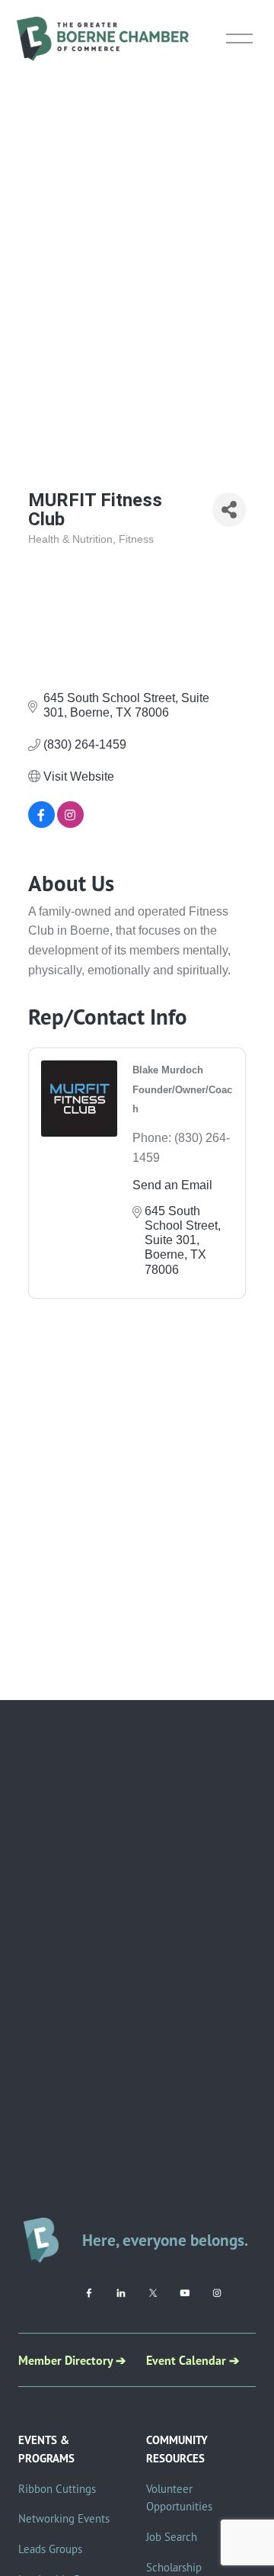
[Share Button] (229, 510)
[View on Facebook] (41, 824)
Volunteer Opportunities (179, 2498)
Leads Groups (50, 2549)
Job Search (172, 2537)
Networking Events (64, 2518)
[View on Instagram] (70, 824)
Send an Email (172, 1185)
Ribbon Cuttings (57, 2489)
